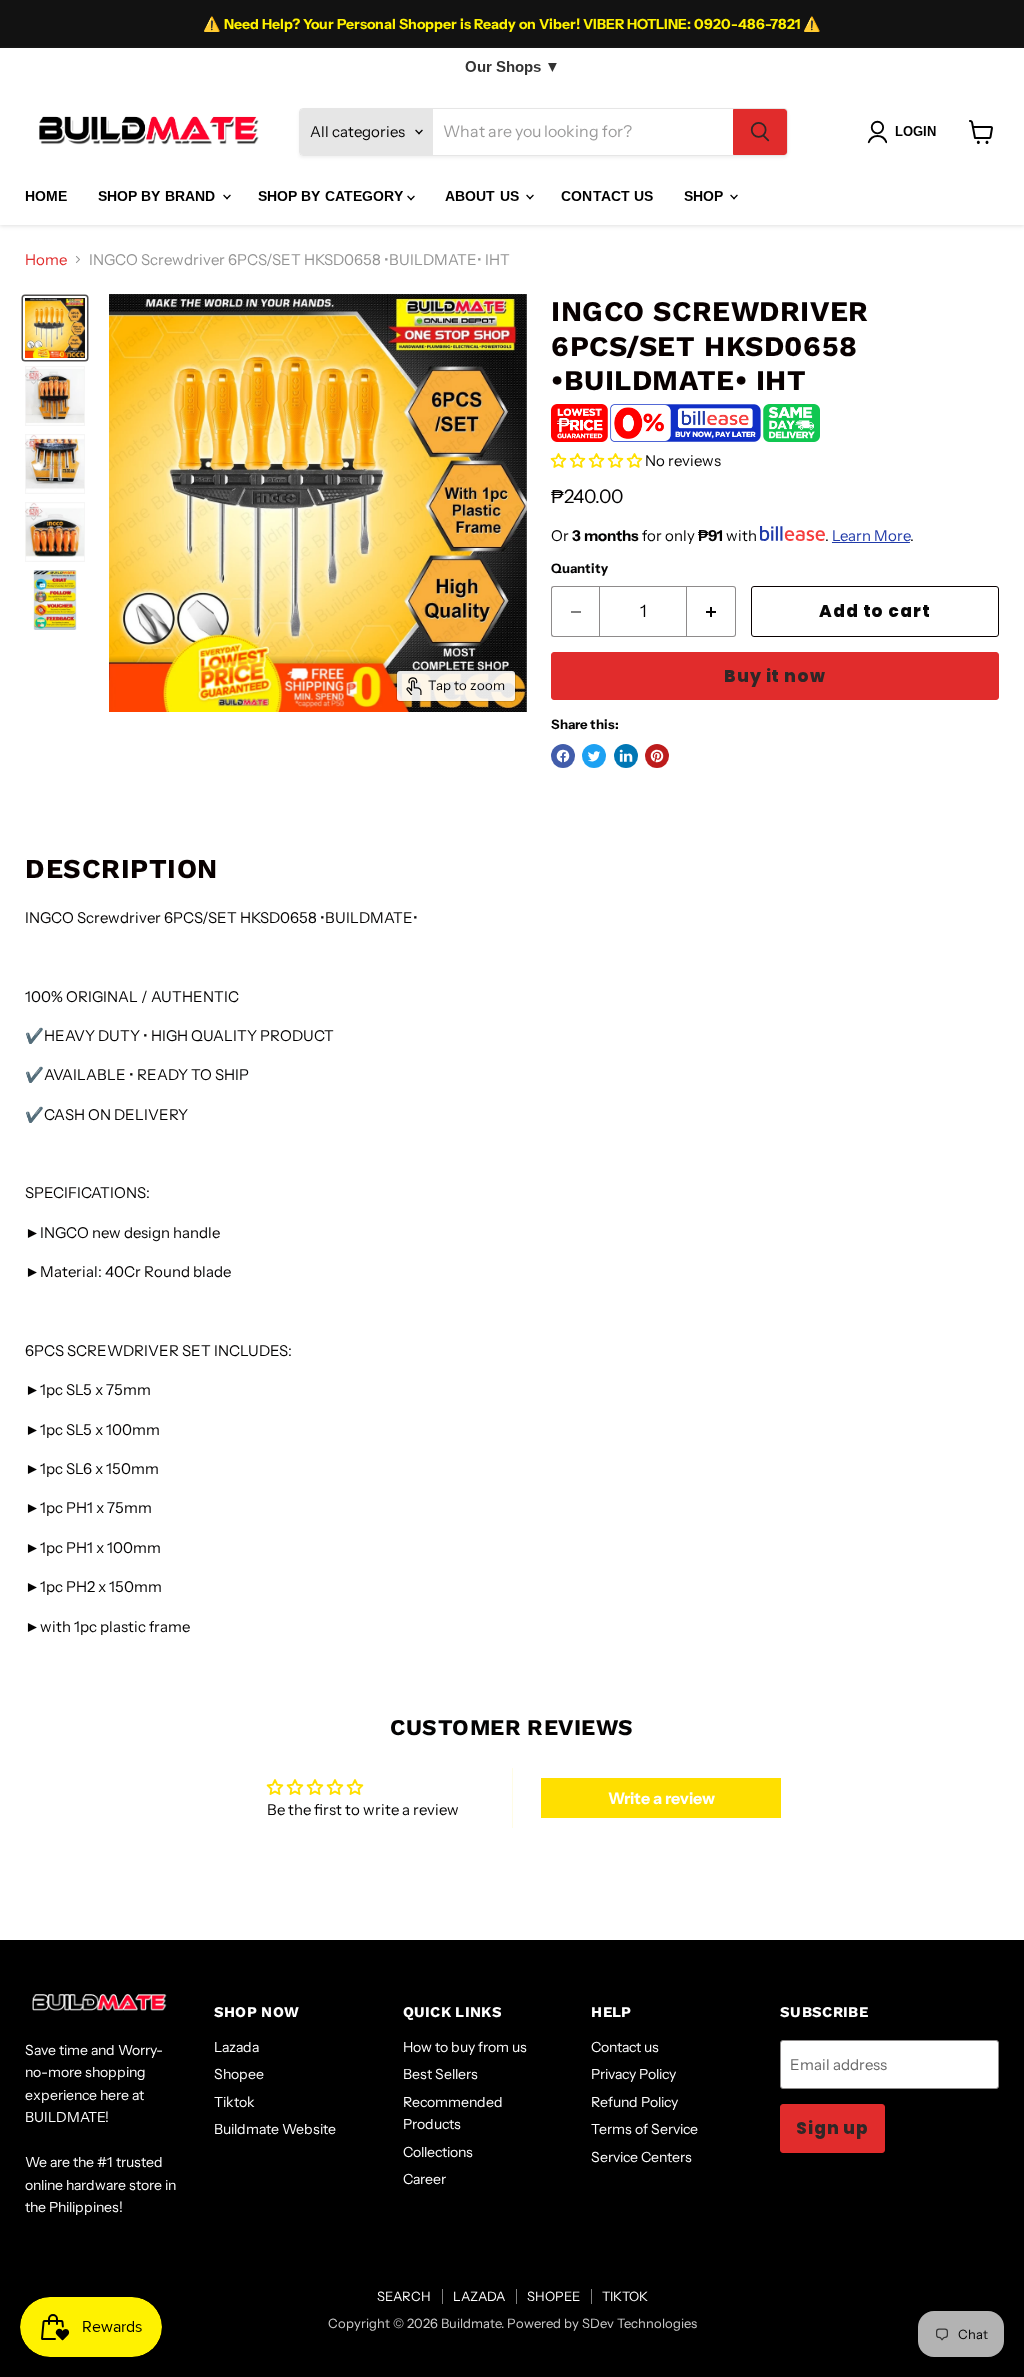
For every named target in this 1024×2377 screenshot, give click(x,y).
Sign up (832, 2128)
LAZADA (479, 2296)
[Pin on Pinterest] (657, 756)
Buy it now (774, 676)
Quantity (579, 568)
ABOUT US (484, 196)
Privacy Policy (633, 2074)
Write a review (661, 1798)
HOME (46, 196)
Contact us (625, 2047)
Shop (706, 196)
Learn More (871, 535)
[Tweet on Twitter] (594, 756)
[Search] (760, 132)
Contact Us (607, 196)
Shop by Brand (159, 196)
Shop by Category (332, 196)
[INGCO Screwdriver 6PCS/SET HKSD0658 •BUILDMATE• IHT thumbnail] (55, 328)
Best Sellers (440, 2074)
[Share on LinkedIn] (626, 756)
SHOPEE (553, 2296)
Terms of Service (644, 2129)
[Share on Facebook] (563, 756)
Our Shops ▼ (512, 66)
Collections (438, 2152)
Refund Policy (634, 2102)
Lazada (236, 2047)
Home (46, 259)
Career (424, 2179)
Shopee (239, 2074)
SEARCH (404, 2296)
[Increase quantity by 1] (711, 611)
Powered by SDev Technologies (602, 2323)
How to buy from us (465, 2047)
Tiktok (234, 2102)
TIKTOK (625, 2296)
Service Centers (641, 2157)
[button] (596, 460)
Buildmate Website (275, 2129)
